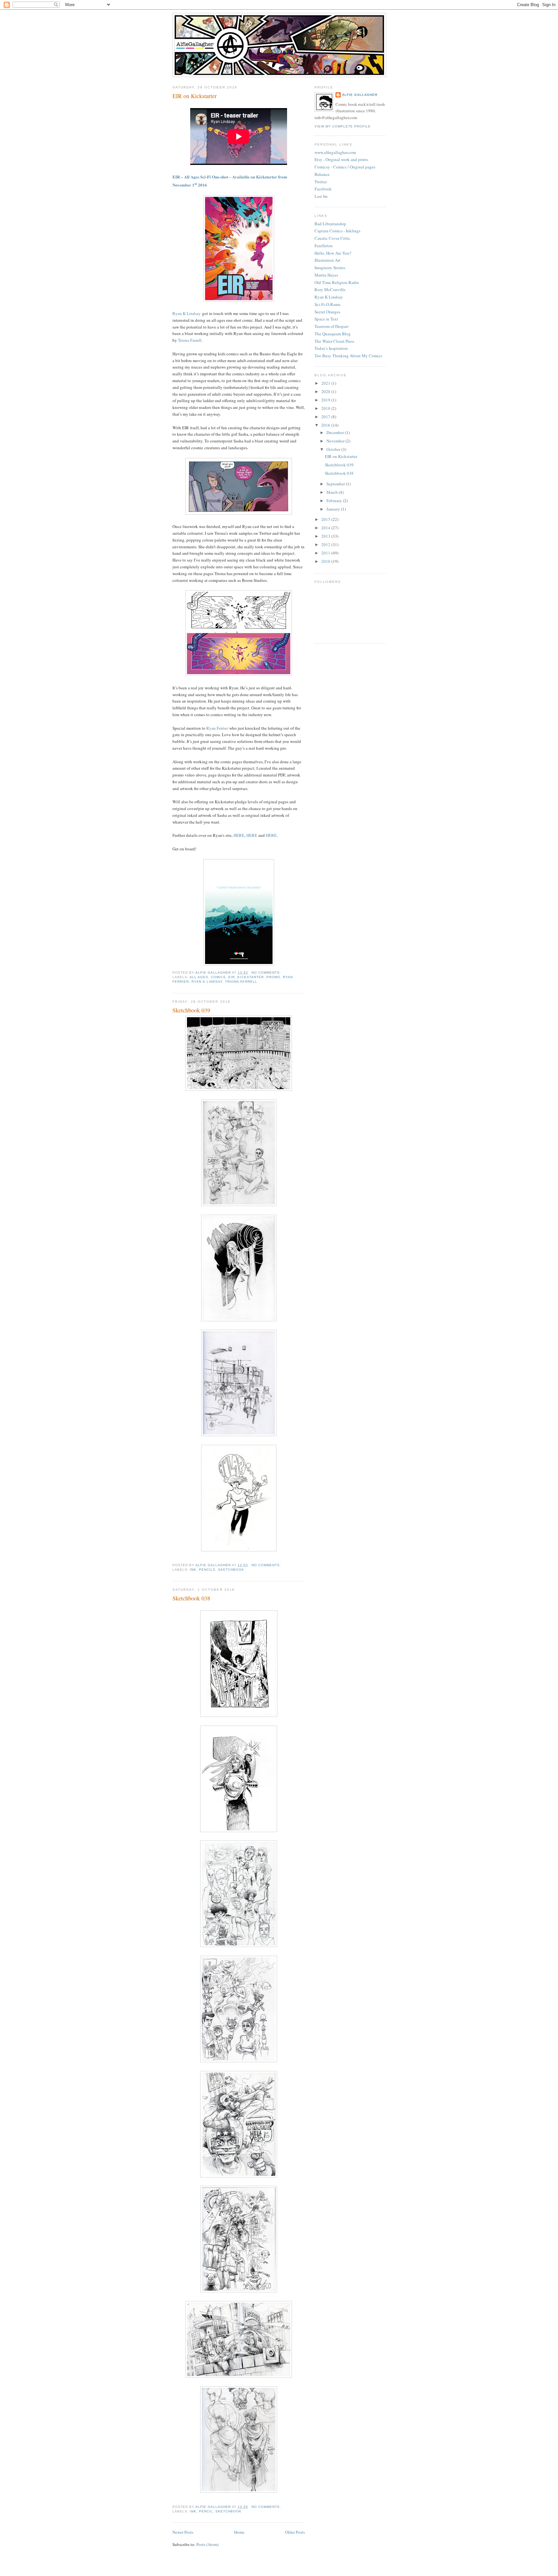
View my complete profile (343, 126)
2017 (326, 417)
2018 (326, 408)
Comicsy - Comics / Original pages (345, 167)
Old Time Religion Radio (337, 282)
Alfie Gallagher (360, 95)
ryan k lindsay (207, 982)
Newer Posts (183, 2532)
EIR (232, 977)
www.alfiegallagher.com (335, 152)
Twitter (321, 182)
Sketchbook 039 (191, 1010)
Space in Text (326, 319)
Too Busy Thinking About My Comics (348, 356)
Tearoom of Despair (331, 326)
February (335, 501)
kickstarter (250, 977)
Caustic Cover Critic (332, 238)
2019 (326, 400)
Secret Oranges (327, 312)
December (336, 432)
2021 (326, 383)
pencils (207, 1570)
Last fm (321, 196)
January (334, 509)
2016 (326, 425)
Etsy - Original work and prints (341, 159)
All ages (199, 977)
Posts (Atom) (207, 2544)
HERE (239, 835)
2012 (326, 544)
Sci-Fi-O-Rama (327, 304)
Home (239, 2532)
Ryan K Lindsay (187, 313)
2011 (326, 553)
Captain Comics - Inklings (337, 231)
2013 (326, 536)
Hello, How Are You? (333, 253)
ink (193, 1570)
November (336, 441)
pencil (206, 2511)
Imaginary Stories (330, 268)
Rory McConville (330, 289)
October (334, 449)
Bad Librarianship (330, 224)
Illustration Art (327, 260)
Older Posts (295, 2532)
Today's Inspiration (331, 348)
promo (273, 977)
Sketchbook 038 (191, 1598)
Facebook (323, 189)
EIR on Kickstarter (195, 96)
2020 (326, 391)
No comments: (267, 973)
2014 (326, 528)
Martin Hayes (326, 275)
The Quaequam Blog (333, 334)
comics (218, 977)
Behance (322, 174)
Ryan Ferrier (217, 728)
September (336, 484)
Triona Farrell (190, 340)
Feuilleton (324, 246)
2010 (326, 561)
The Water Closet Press (334, 341)
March (333, 492)
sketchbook (231, 1570)
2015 (326, 519)
